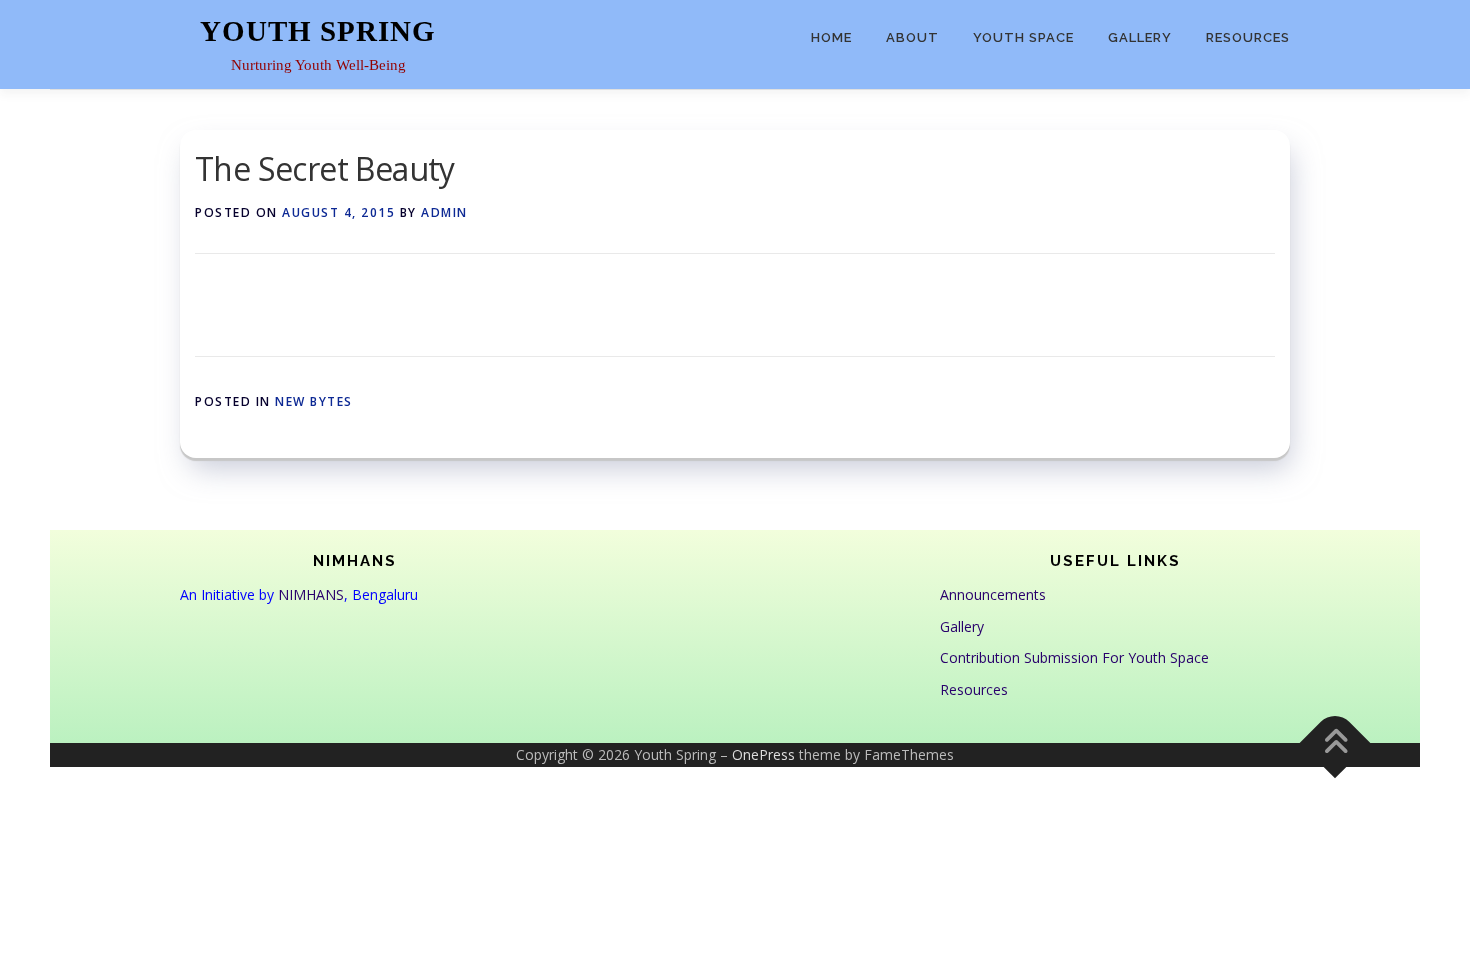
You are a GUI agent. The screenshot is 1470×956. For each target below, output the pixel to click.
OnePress (763, 754)
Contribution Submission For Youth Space (1074, 657)
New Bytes (314, 401)
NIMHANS (311, 594)
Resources (1248, 37)
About (912, 37)
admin (444, 212)
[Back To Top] (1335, 743)
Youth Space (1023, 37)
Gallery (1140, 37)
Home (831, 37)
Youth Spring (318, 31)
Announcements (993, 594)
